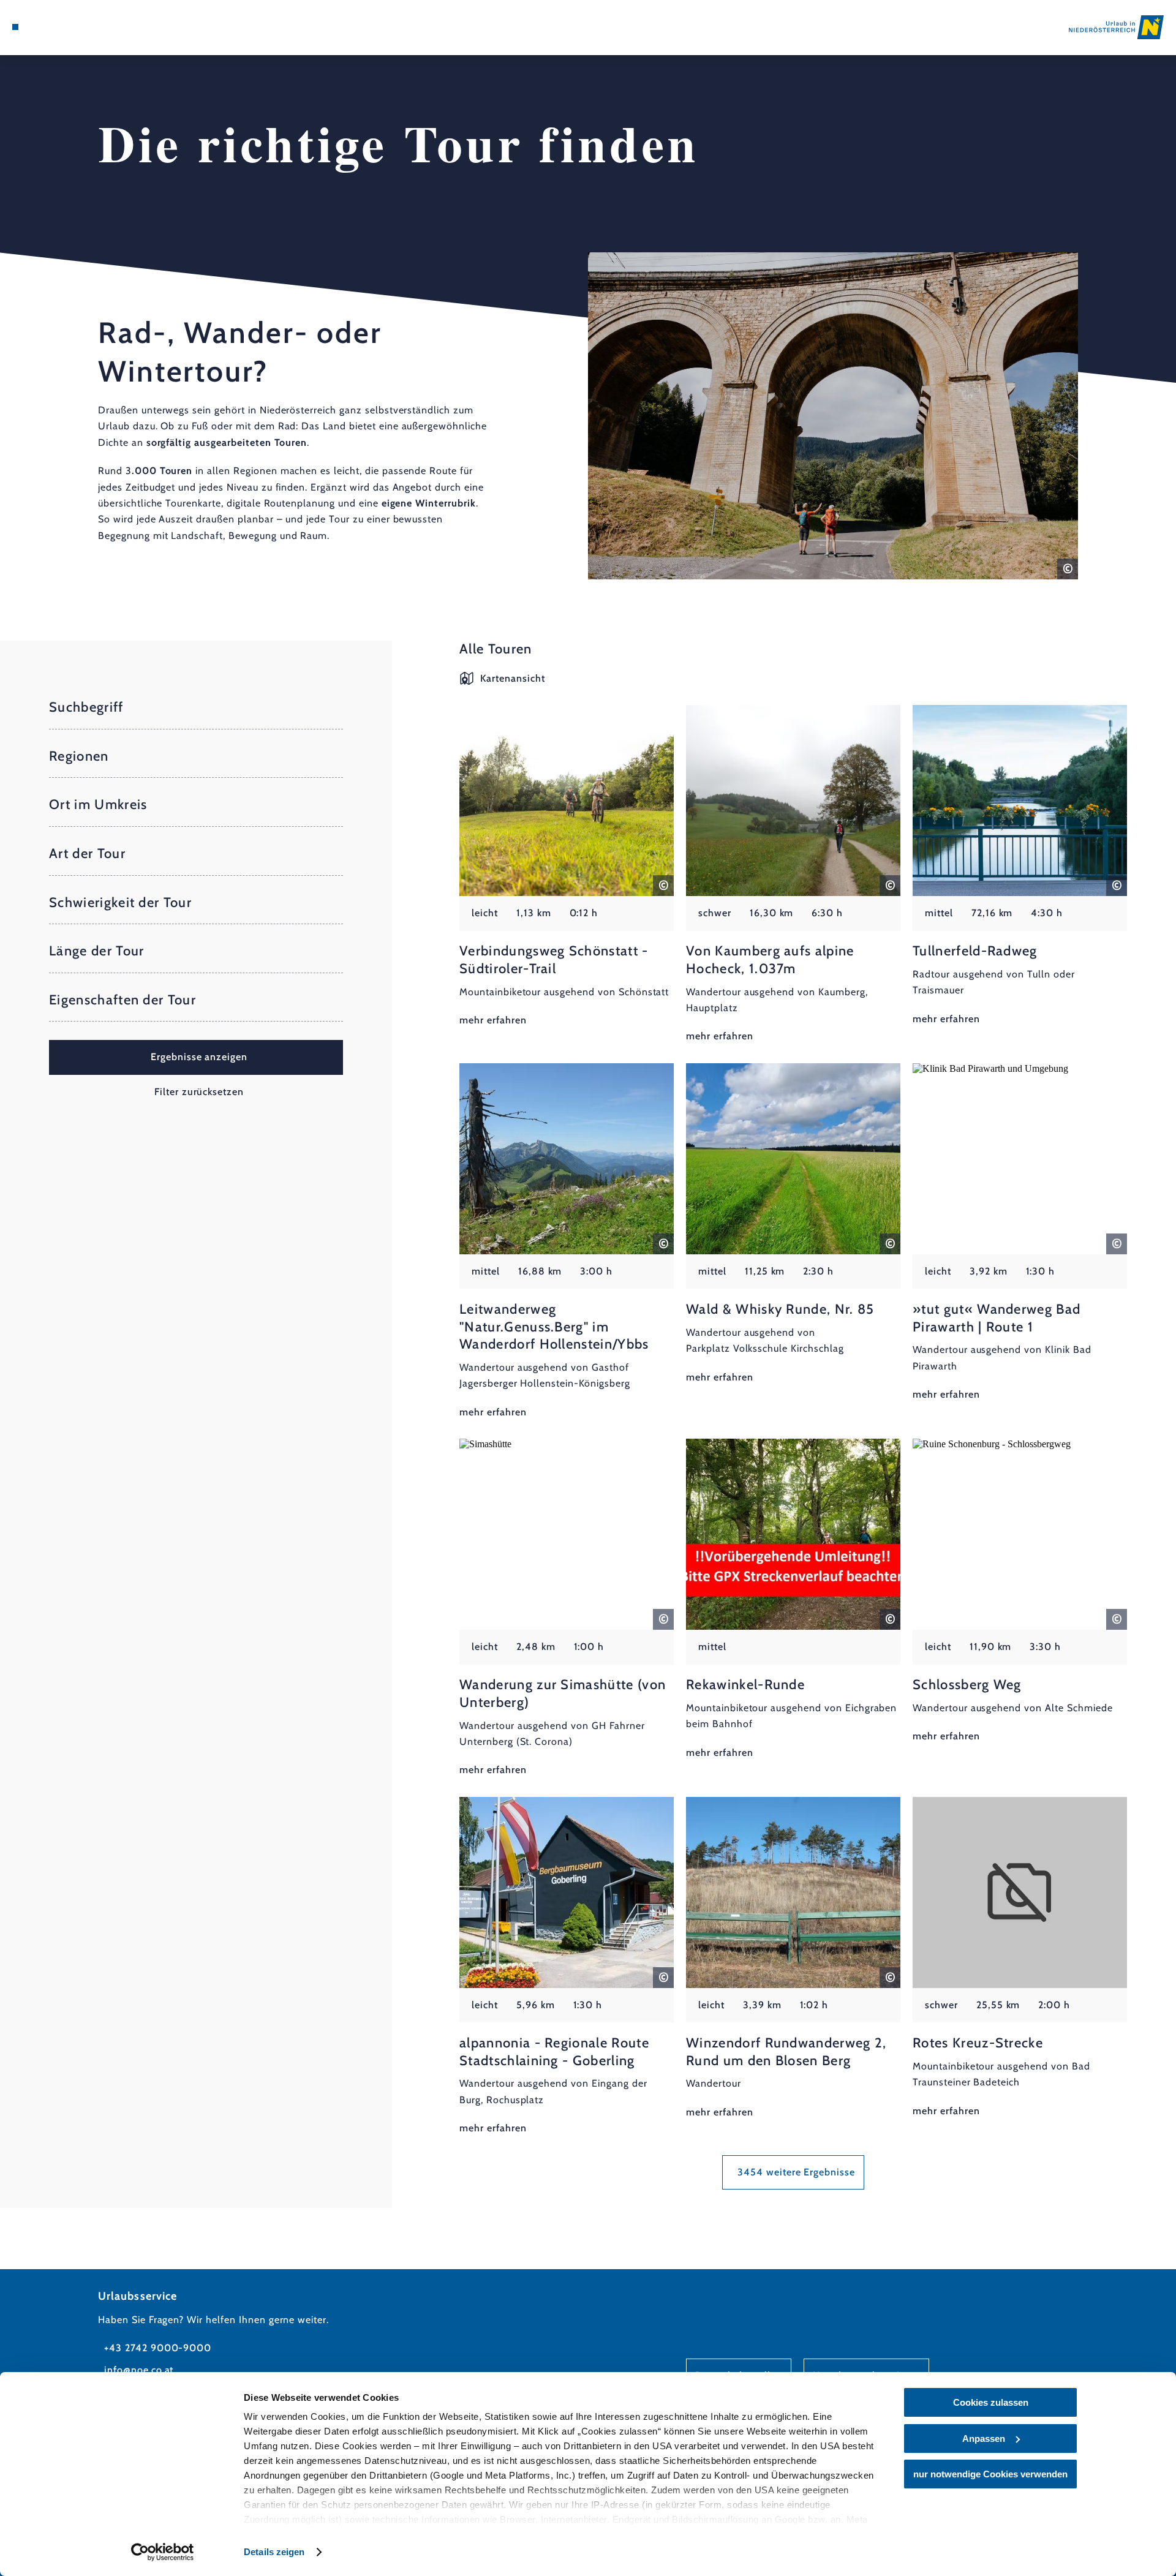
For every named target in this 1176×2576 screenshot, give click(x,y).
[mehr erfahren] (567, 867)
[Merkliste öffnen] (67, 27)
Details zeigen (274, 2552)
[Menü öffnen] (15, 27)
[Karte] (49, 27)
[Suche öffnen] (86, 27)
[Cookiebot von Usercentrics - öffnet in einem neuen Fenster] (163, 2552)
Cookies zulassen (991, 2402)
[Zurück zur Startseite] (1116, 27)
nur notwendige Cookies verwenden (990, 2474)
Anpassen (984, 2439)
